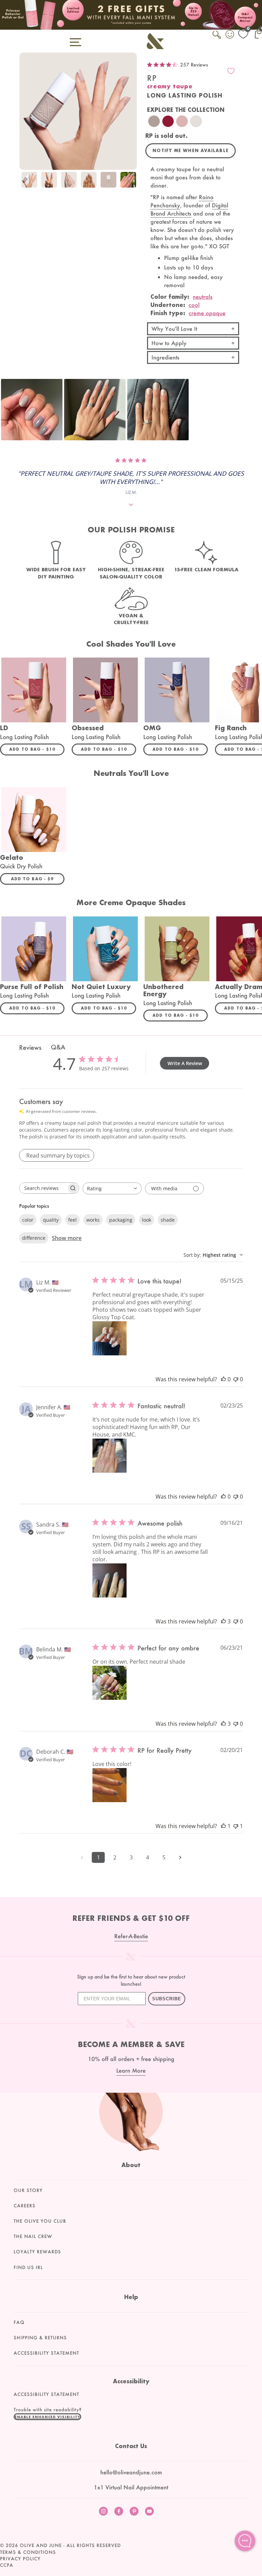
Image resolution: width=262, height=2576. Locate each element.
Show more (67, 1238)
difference (34, 1238)
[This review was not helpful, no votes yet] (236, 1379)
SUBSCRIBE (167, 1999)
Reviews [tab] (30, 1047)
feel (72, 1220)
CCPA (7, 2565)
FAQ (19, 2322)
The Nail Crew (33, 2236)
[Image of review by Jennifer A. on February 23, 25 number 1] (110, 1456)
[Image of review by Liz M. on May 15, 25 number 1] (110, 1338)
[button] (32, 410)
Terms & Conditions (28, 2552)
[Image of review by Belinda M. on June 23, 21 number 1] (110, 1683)
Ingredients (165, 357)
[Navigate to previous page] (82, 1857)
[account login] (230, 35)
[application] (245, 2541)
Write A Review (185, 1063)
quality (51, 1220)
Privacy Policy (20, 2559)
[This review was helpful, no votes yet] (223, 1379)
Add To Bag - (37, 749)
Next (130, 181)
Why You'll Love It (174, 329)
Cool (194, 305)
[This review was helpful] (223, 1621)
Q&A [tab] (58, 1047)
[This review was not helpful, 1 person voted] (236, 1826)
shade (168, 1220)
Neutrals (203, 297)
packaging (121, 1220)
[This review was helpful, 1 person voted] (223, 1826)
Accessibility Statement (46, 2353)
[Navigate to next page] (180, 1857)
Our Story (28, 2190)
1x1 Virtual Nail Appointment (131, 2487)
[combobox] (112, 1188)
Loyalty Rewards (37, 2252)
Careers (25, 2206)
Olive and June (41, 2545)
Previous (26, 181)
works (93, 1220)
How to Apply (169, 343)
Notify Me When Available (191, 151)
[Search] (217, 39)
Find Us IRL (28, 2267)
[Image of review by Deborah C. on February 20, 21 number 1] (110, 1785)
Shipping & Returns (40, 2338)
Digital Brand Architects (189, 209)
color (28, 1220)
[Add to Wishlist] (231, 71)
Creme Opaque (207, 313)
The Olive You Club (40, 2221)
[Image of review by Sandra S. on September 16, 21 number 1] (110, 1580)
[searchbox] (43, 1188)
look (147, 1220)
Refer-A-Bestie (131, 1936)
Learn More (131, 2070)
